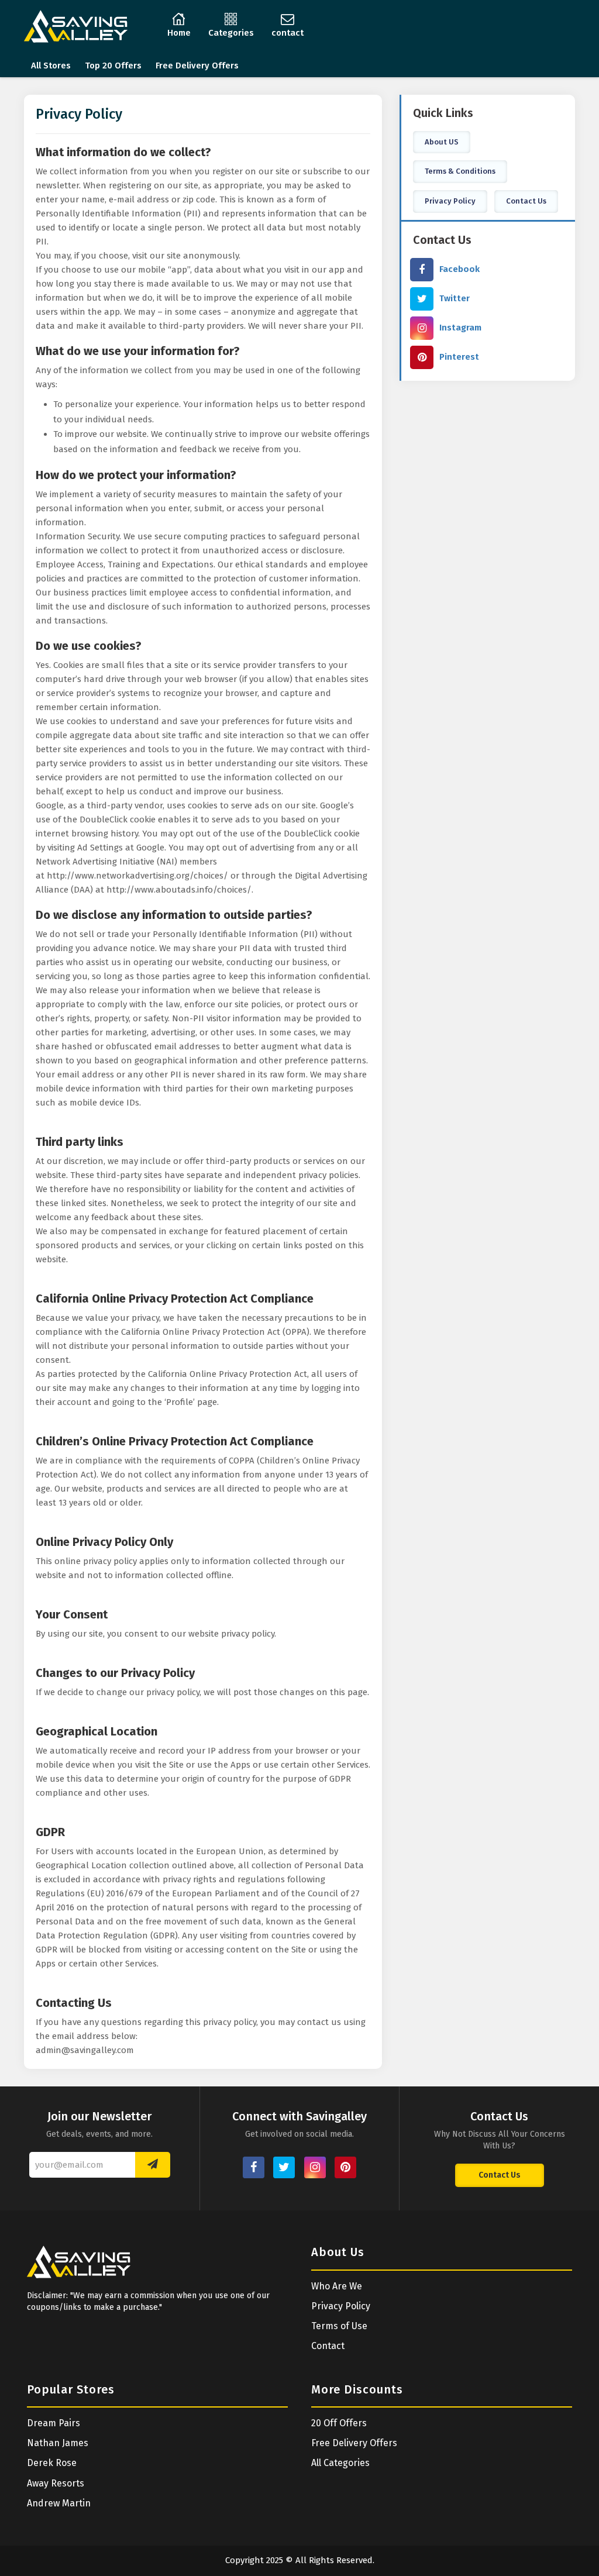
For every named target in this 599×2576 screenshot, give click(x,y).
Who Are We (337, 2286)
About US (442, 142)
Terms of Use (339, 2326)
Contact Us (526, 201)
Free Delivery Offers (197, 66)
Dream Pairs (54, 2423)
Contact (328, 2346)
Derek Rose (52, 2463)
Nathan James (58, 2443)
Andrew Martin (59, 2503)
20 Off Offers (339, 2423)
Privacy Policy (450, 201)
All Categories (340, 2463)
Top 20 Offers (113, 66)
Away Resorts (56, 2483)
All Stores (51, 66)
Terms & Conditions (460, 171)
